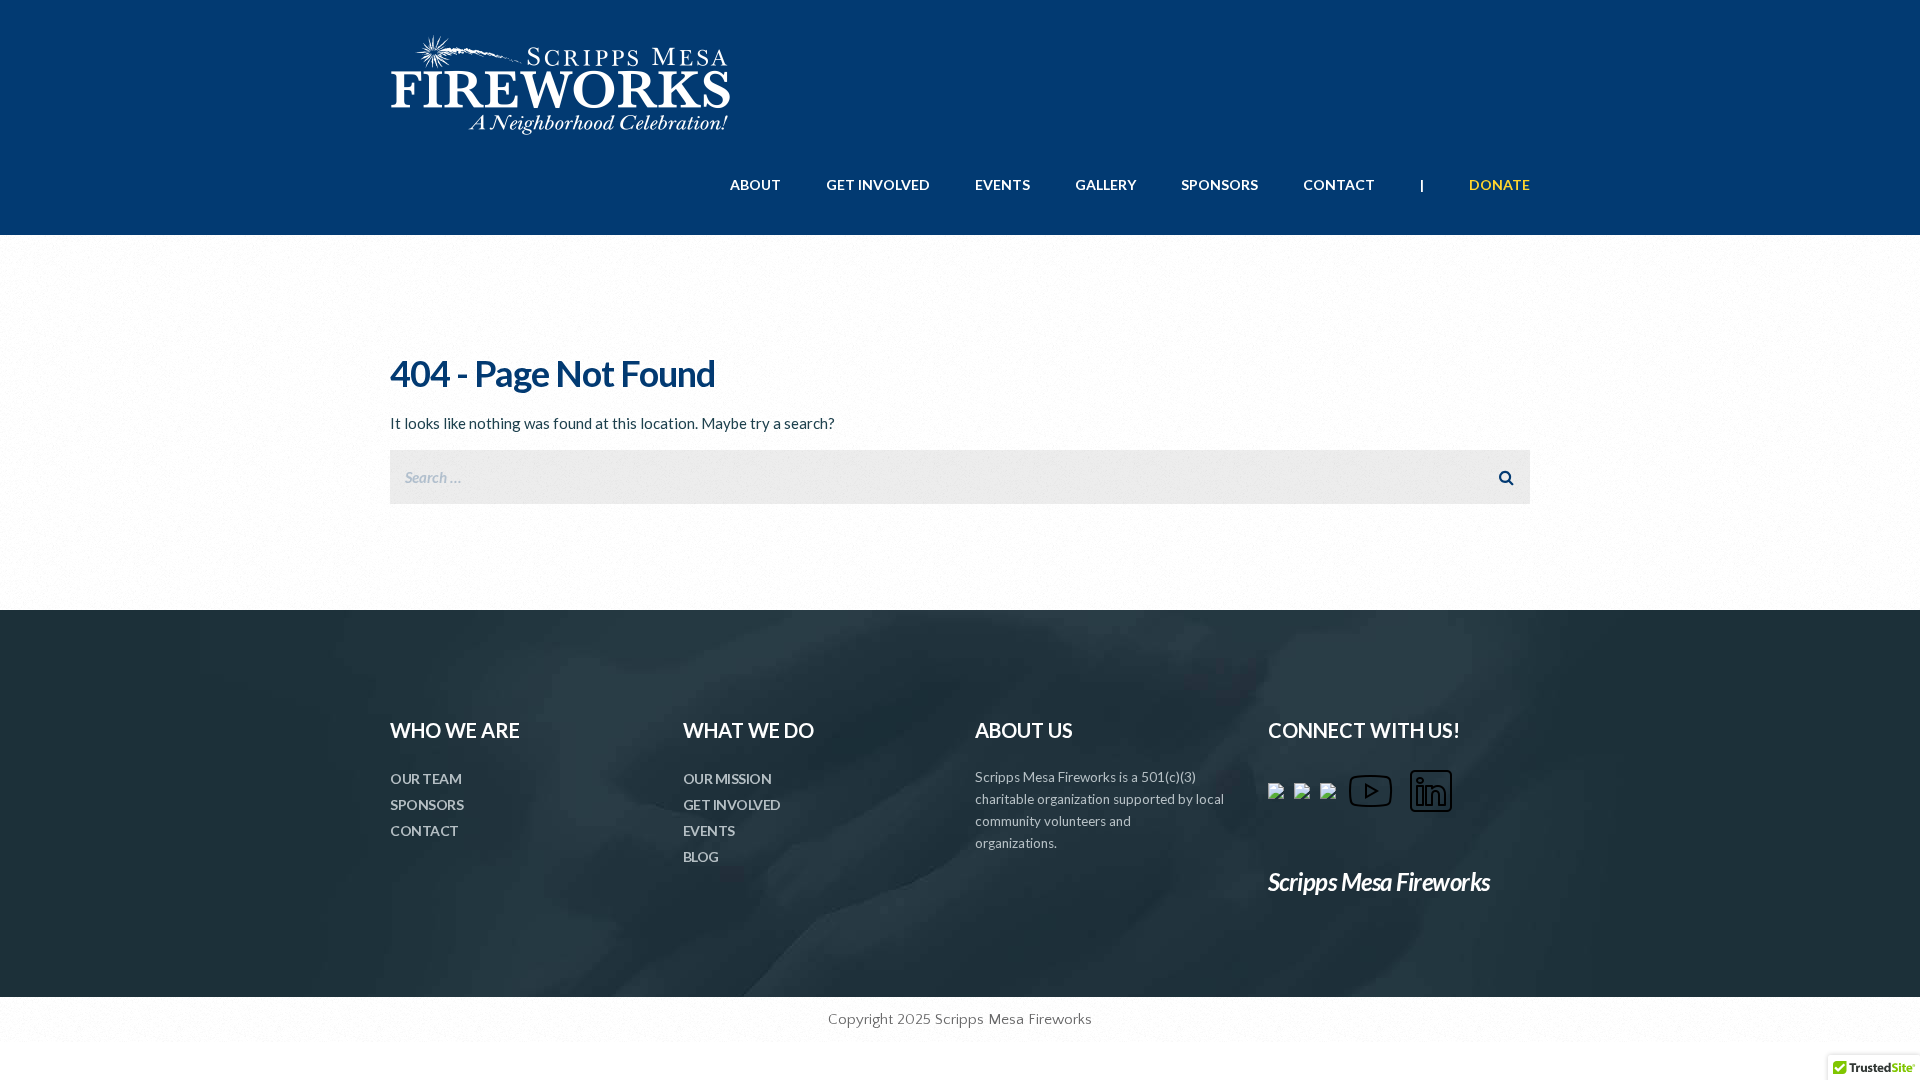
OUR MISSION (727, 778)
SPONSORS (1219, 184)
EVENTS (1002, 184)
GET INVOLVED (878, 184)
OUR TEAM (425, 778)
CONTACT (1339, 184)
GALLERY (1105, 184)
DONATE (1499, 184)
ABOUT (755, 184)
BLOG (701, 856)
